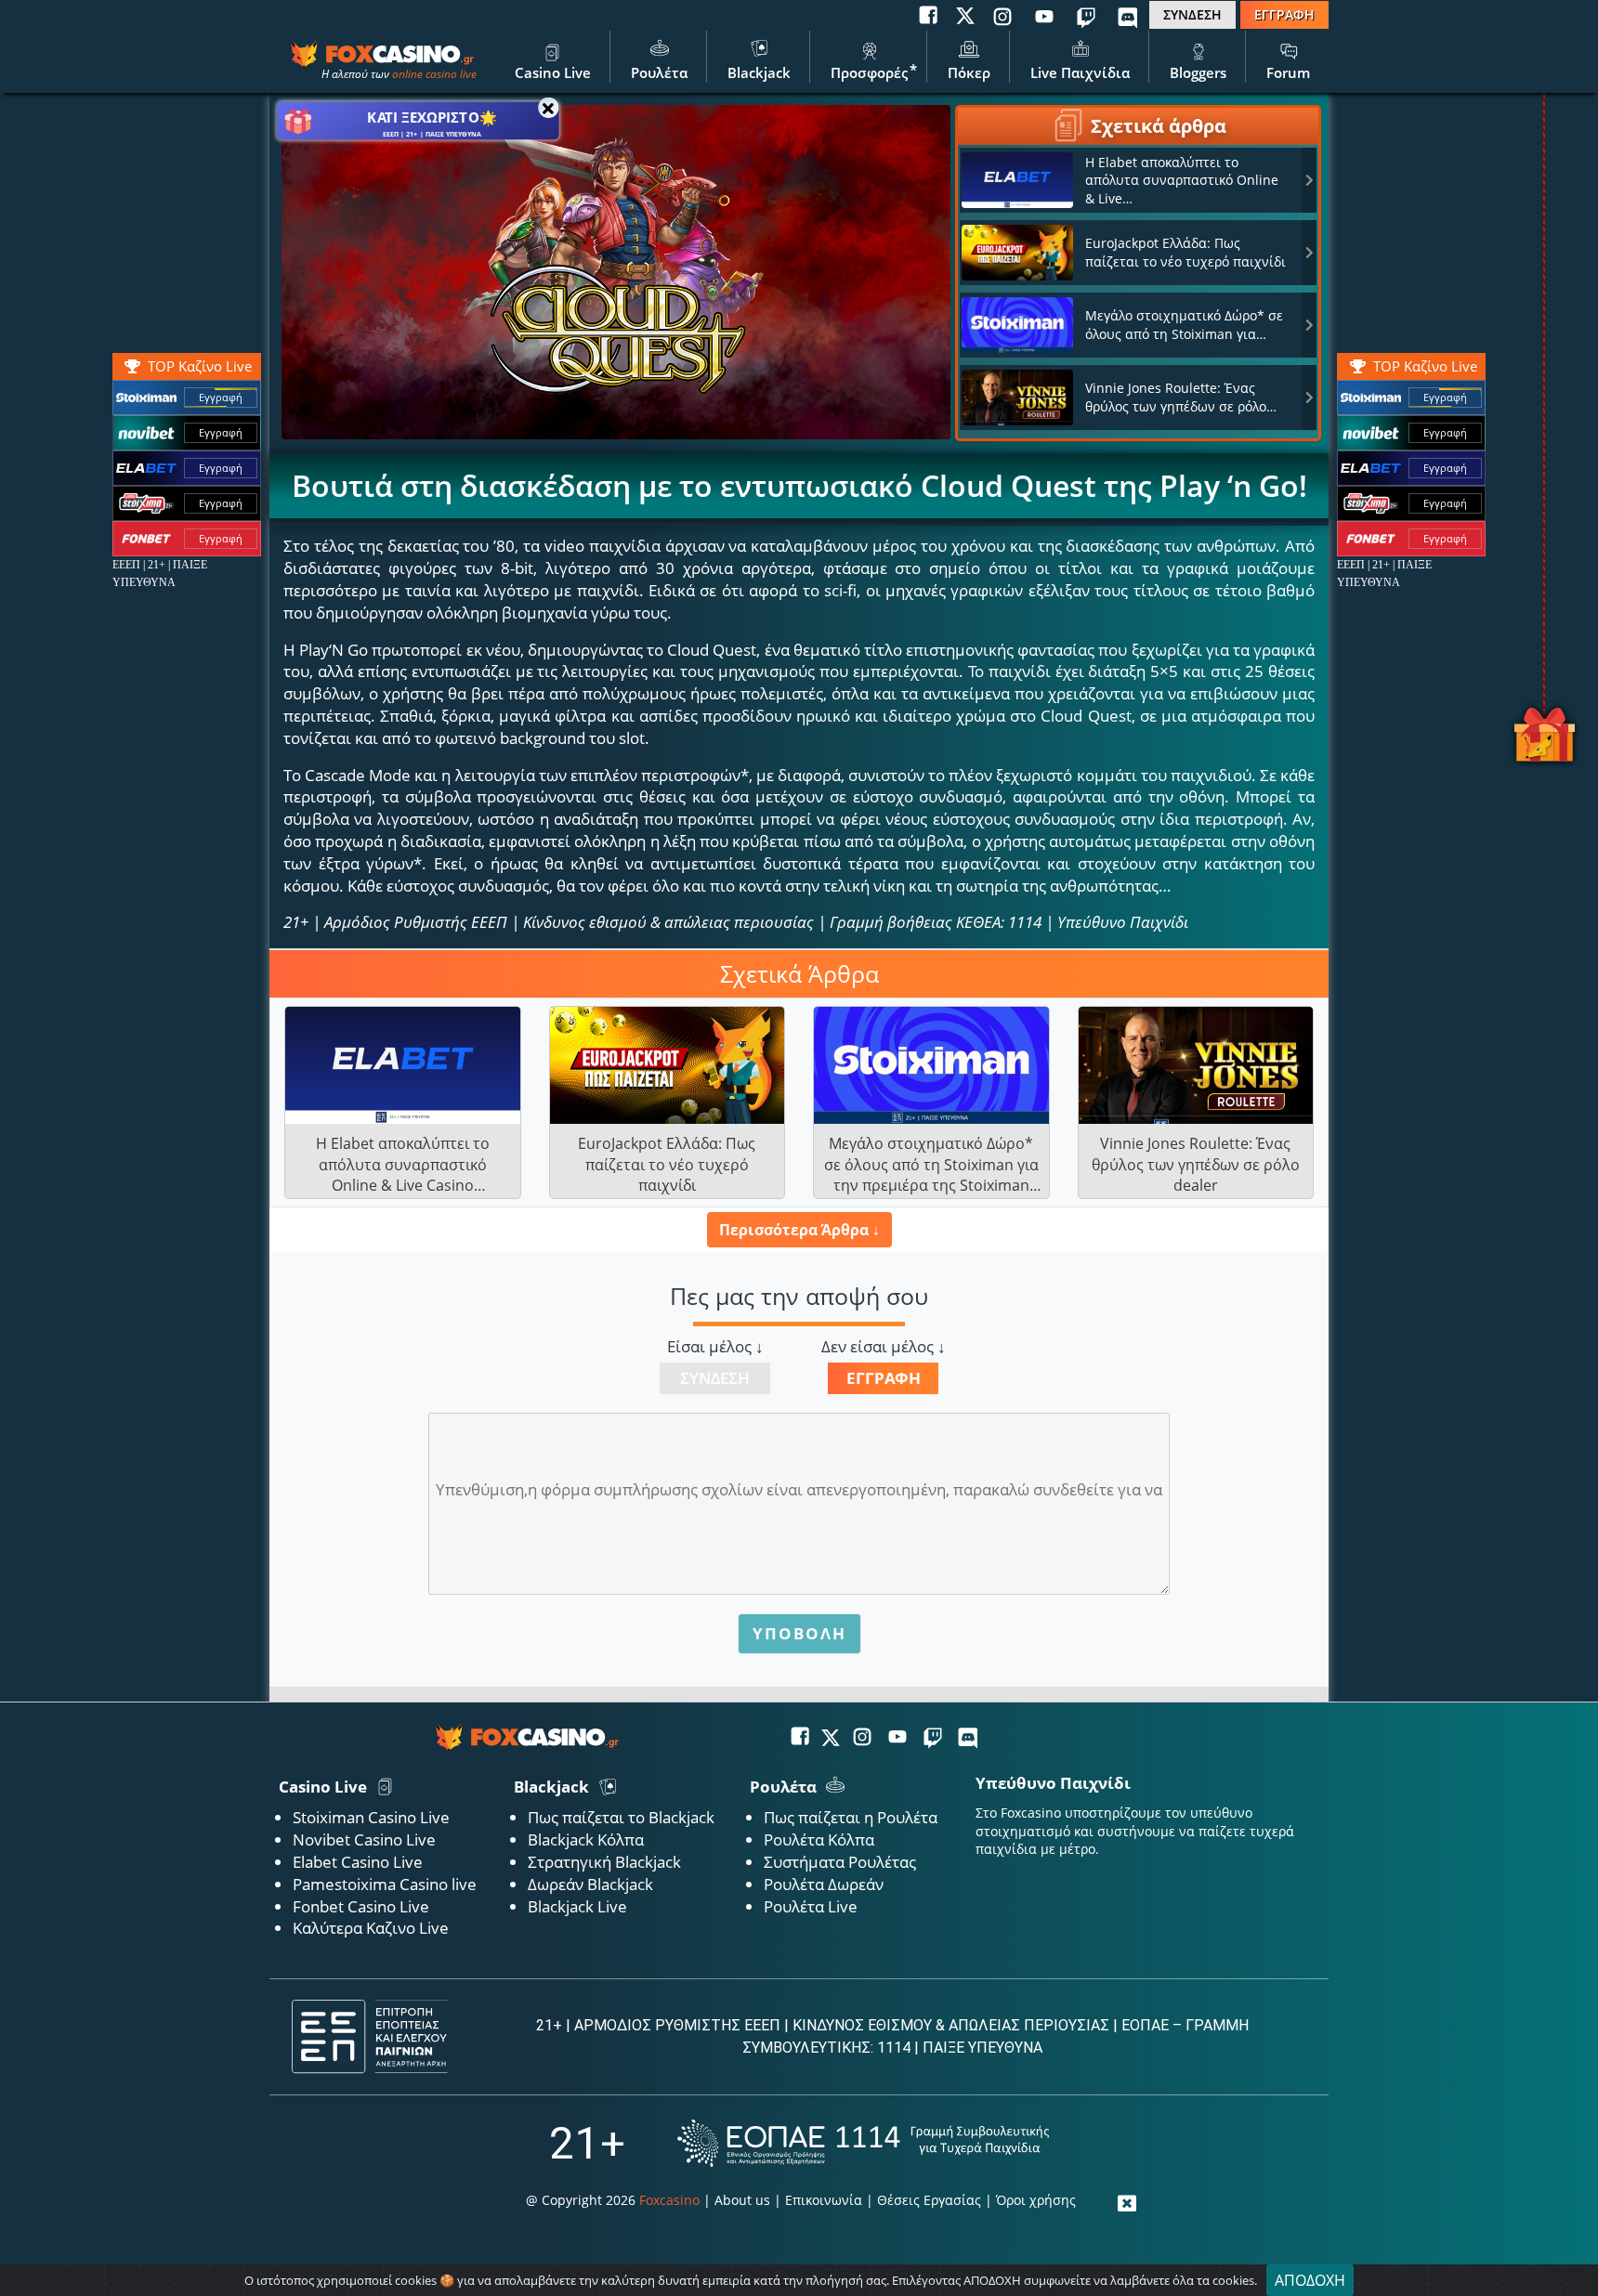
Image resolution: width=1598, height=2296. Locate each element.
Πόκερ (969, 72)
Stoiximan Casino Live (371, 1817)
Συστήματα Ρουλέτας (840, 1862)
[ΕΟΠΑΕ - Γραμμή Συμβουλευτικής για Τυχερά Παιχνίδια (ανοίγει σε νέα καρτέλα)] (863, 2143)
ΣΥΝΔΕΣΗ (1192, 14)
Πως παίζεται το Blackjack (621, 1817)
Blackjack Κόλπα (586, 1839)
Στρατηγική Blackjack (604, 1862)
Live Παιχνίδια (1080, 72)
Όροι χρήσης (1036, 2200)
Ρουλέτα (659, 72)
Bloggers (1198, 72)
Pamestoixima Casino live (385, 1884)
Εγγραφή (1445, 397)
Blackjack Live (577, 1906)
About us (742, 2200)
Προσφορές (869, 72)
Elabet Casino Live (358, 1862)
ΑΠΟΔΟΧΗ (1310, 2280)
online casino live (434, 74)
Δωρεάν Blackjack (590, 1884)
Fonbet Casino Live (361, 1906)
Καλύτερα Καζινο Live (371, 1928)
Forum (1288, 72)
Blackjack (759, 72)
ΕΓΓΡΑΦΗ (1284, 14)
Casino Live (553, 72)
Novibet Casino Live (364, 1839)
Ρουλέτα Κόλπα (819, 1839)
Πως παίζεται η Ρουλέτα (851, 1817)
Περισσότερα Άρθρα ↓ (799, 1230)
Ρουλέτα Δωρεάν (824, 1884)
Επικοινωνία (824, 2200)
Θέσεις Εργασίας (929, 2200)
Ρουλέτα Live (811, 1906)
